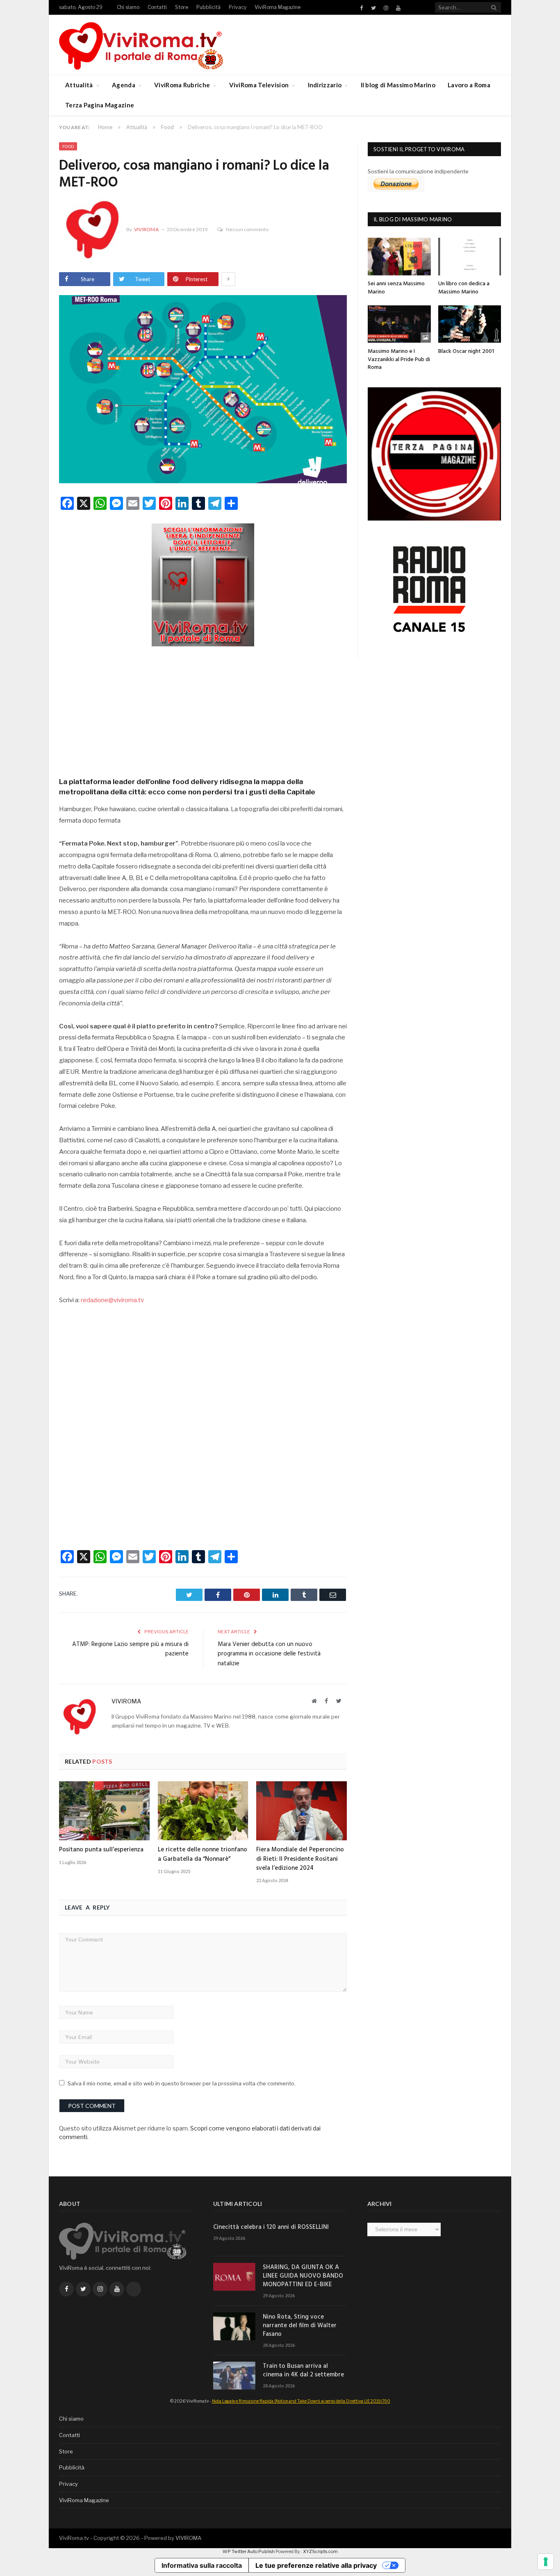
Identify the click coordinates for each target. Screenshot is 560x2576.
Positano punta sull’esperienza (101, 1850)
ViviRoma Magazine (278, 7)
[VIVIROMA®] (141, 44)
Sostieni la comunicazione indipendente (418, 171)
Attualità (79, 85)
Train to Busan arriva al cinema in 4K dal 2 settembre (303, 2371)
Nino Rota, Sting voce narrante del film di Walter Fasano (300, 2326)
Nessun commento (247, 229)
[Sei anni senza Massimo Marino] (399, 256)
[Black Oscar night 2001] (470, 324)
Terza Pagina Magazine (100, 105)
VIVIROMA (188, 2538)
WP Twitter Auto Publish (249, 2551)
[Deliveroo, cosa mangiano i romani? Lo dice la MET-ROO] (203, 390)
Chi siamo (128, 7)
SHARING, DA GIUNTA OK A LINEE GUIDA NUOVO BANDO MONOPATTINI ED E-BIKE (303, 2276)
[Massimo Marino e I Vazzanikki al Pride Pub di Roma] (399, 324)
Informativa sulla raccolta (202, 2565)
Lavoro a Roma (469, 85)
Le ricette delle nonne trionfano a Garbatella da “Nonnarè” (203, 1854)
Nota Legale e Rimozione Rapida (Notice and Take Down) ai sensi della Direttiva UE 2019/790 (301, 2401)
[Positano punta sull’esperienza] (104, 1811)
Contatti (157, 7)
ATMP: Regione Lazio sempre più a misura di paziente (130, 1649)
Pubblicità (208, 7)
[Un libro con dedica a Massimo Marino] (470, 256)
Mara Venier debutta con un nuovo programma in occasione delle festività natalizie (269, 1654)
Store (182, 7)
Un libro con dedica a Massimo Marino (464, 288)
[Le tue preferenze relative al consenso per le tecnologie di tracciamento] (546, 2562)
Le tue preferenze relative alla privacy (316, 2565)
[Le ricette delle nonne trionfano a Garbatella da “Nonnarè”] (203, 1811)
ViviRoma (146, 229)
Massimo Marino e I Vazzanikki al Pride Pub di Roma (399, 359)
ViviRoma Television (259, 85)
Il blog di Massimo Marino (398, 85)
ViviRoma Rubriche (182, 85)
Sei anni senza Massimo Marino (396, 288)
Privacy (238, 7)
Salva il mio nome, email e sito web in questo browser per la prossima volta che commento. (182, 2083)
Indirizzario (325, 85)
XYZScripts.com (320, 2551)
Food (68, 146)
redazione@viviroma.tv (112, 1300)
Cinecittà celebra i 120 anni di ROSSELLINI (271, 2227)
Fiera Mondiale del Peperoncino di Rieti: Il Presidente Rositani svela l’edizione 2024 (300, 1859)
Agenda (124, 85)
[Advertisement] (203, 709)
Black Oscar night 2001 (466, 351)
